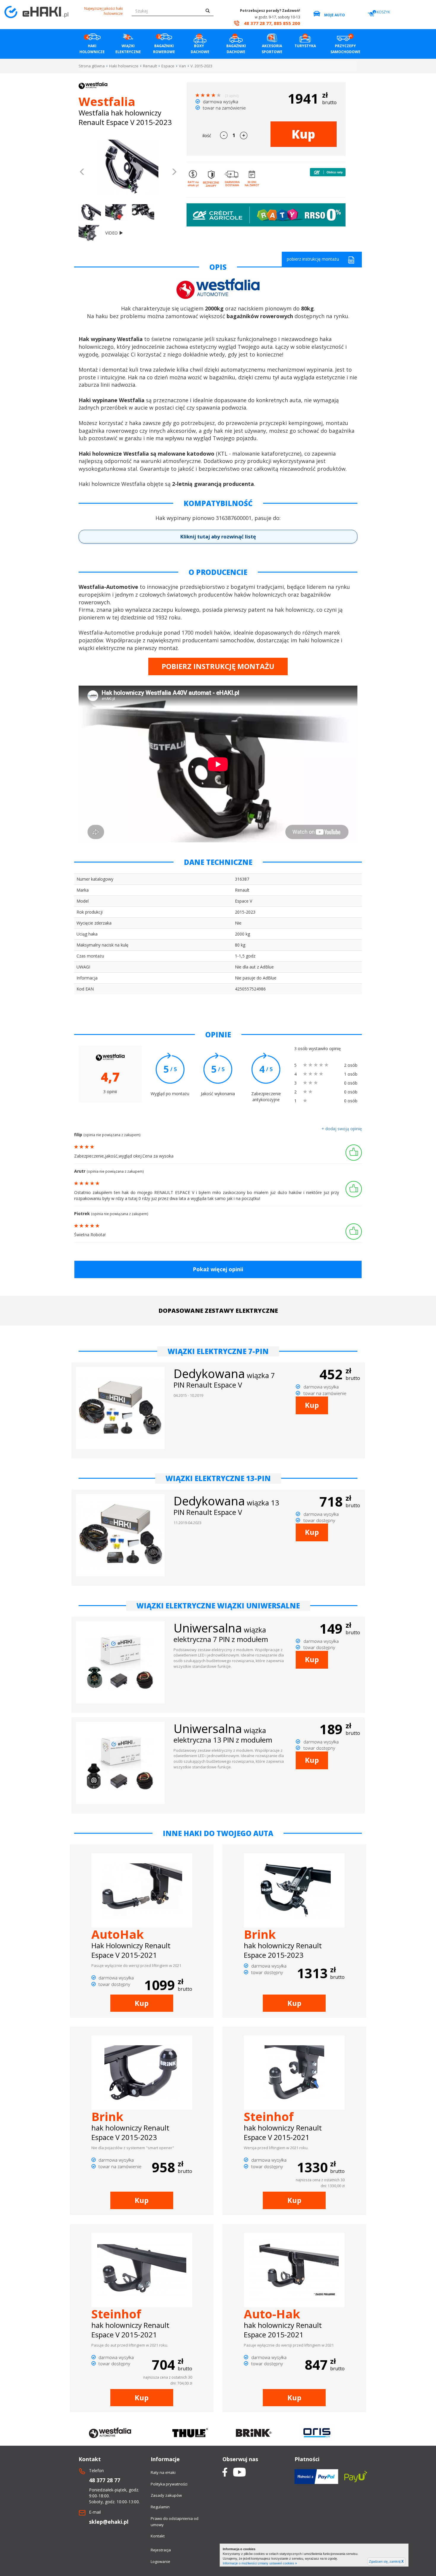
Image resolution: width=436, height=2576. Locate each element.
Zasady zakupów (166, 2495)
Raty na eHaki (163, 2472)
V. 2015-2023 (201, 66)
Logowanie (160, 2561)
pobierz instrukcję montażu (313, 259)
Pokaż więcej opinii (218, 1269)
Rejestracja (161, 2550)
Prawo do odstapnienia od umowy (175, 2522)
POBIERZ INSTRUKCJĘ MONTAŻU (218, 666)
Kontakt (158, 2536)
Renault (150, 66)
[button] (82, 172)
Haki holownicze (124, 66)
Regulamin (160, 2507)
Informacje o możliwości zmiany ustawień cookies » (260, 2563)
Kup (303, 134)
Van (182, 66)
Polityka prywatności (169, 2484)
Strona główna (92, 66)
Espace (168, 66)
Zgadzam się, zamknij (386, 2561)
